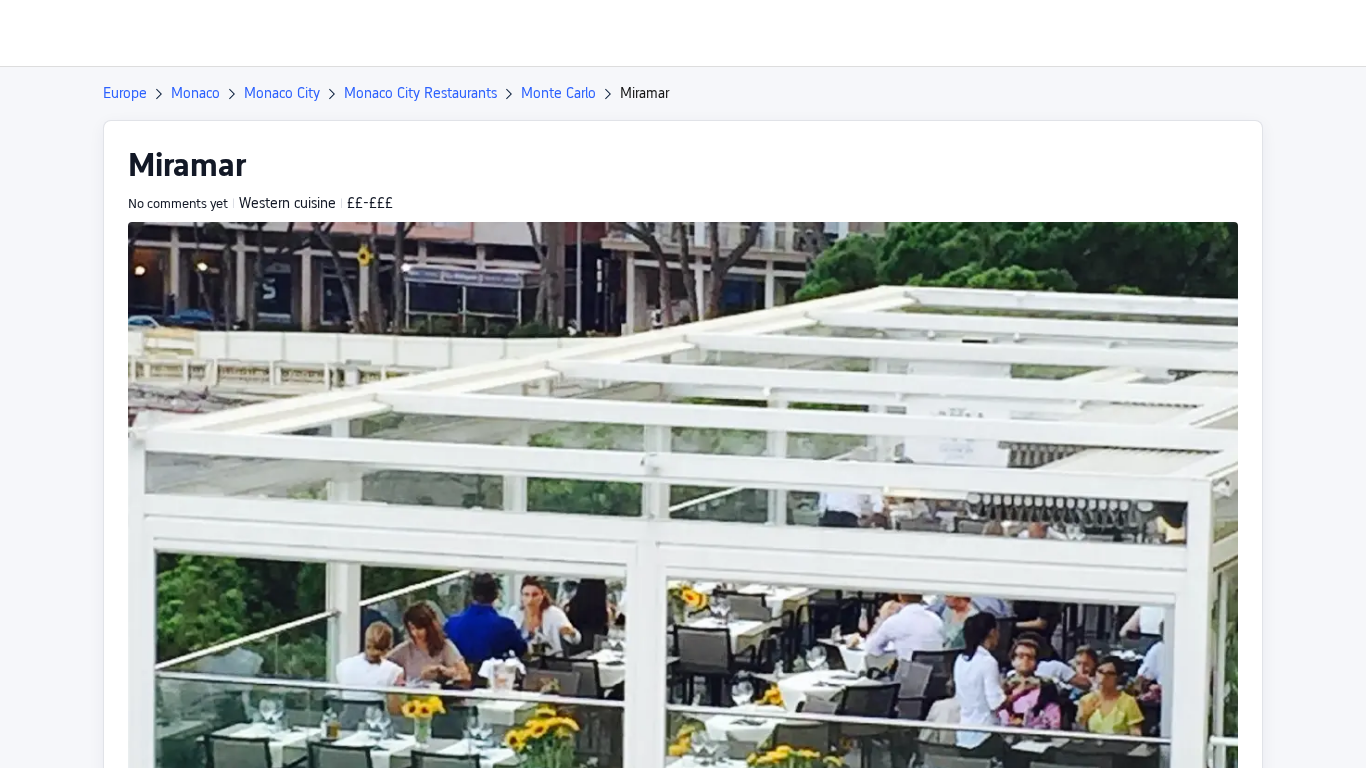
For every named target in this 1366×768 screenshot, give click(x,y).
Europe (125, 93)
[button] (1199, 33)
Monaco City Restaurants (420, 93)
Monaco (195, 93)
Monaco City (282, 93)
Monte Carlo (558, 93)
